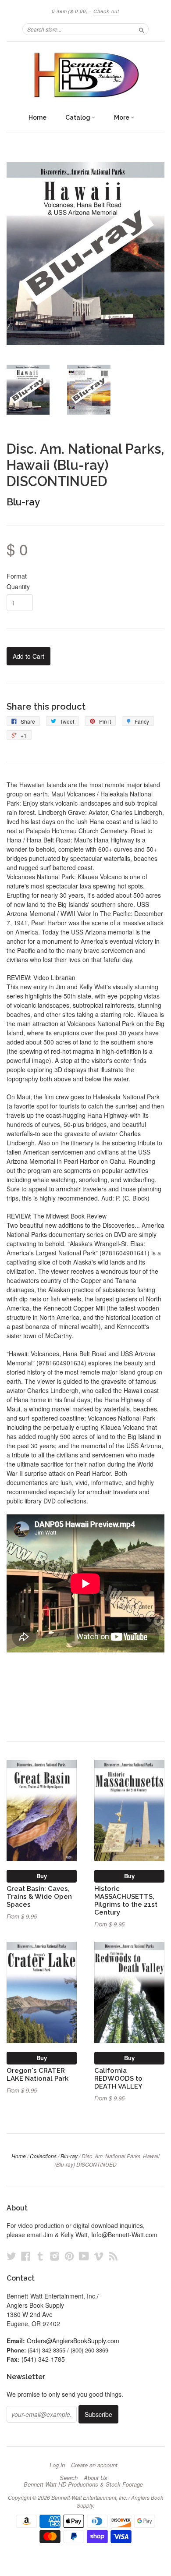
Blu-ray (23, 502)
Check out (106, 11)
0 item (70, 11)
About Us (96, 2478)
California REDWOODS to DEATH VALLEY (118, 2078)
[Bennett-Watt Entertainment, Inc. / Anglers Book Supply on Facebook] (26, 2256)
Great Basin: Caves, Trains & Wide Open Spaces (39, 1896)
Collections (43, 2156)
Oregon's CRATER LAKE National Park (37, 2074)
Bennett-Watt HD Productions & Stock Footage (83, 2484)
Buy (42, 1876)
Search (69, 2478)
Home (37, 117)
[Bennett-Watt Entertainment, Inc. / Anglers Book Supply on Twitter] (11, 2256)
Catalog (78, 117)
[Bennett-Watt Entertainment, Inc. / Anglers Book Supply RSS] (113, 2256)
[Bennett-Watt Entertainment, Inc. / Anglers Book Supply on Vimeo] (99, 2256)
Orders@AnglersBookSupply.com (73, 2341)
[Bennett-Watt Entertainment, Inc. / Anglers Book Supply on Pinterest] (69, 2256)
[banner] (85, 75)
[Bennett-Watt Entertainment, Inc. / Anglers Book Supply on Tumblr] (40, 2256)
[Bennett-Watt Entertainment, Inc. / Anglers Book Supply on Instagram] (55, 2256)
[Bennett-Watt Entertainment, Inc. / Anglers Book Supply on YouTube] (84, 2256)
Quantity (18, 586)
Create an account (94, 2465)
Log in (57, 2465)
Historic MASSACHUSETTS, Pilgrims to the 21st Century (126, 1900)
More (122, 117)
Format (17, 576)
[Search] (142, 29)
